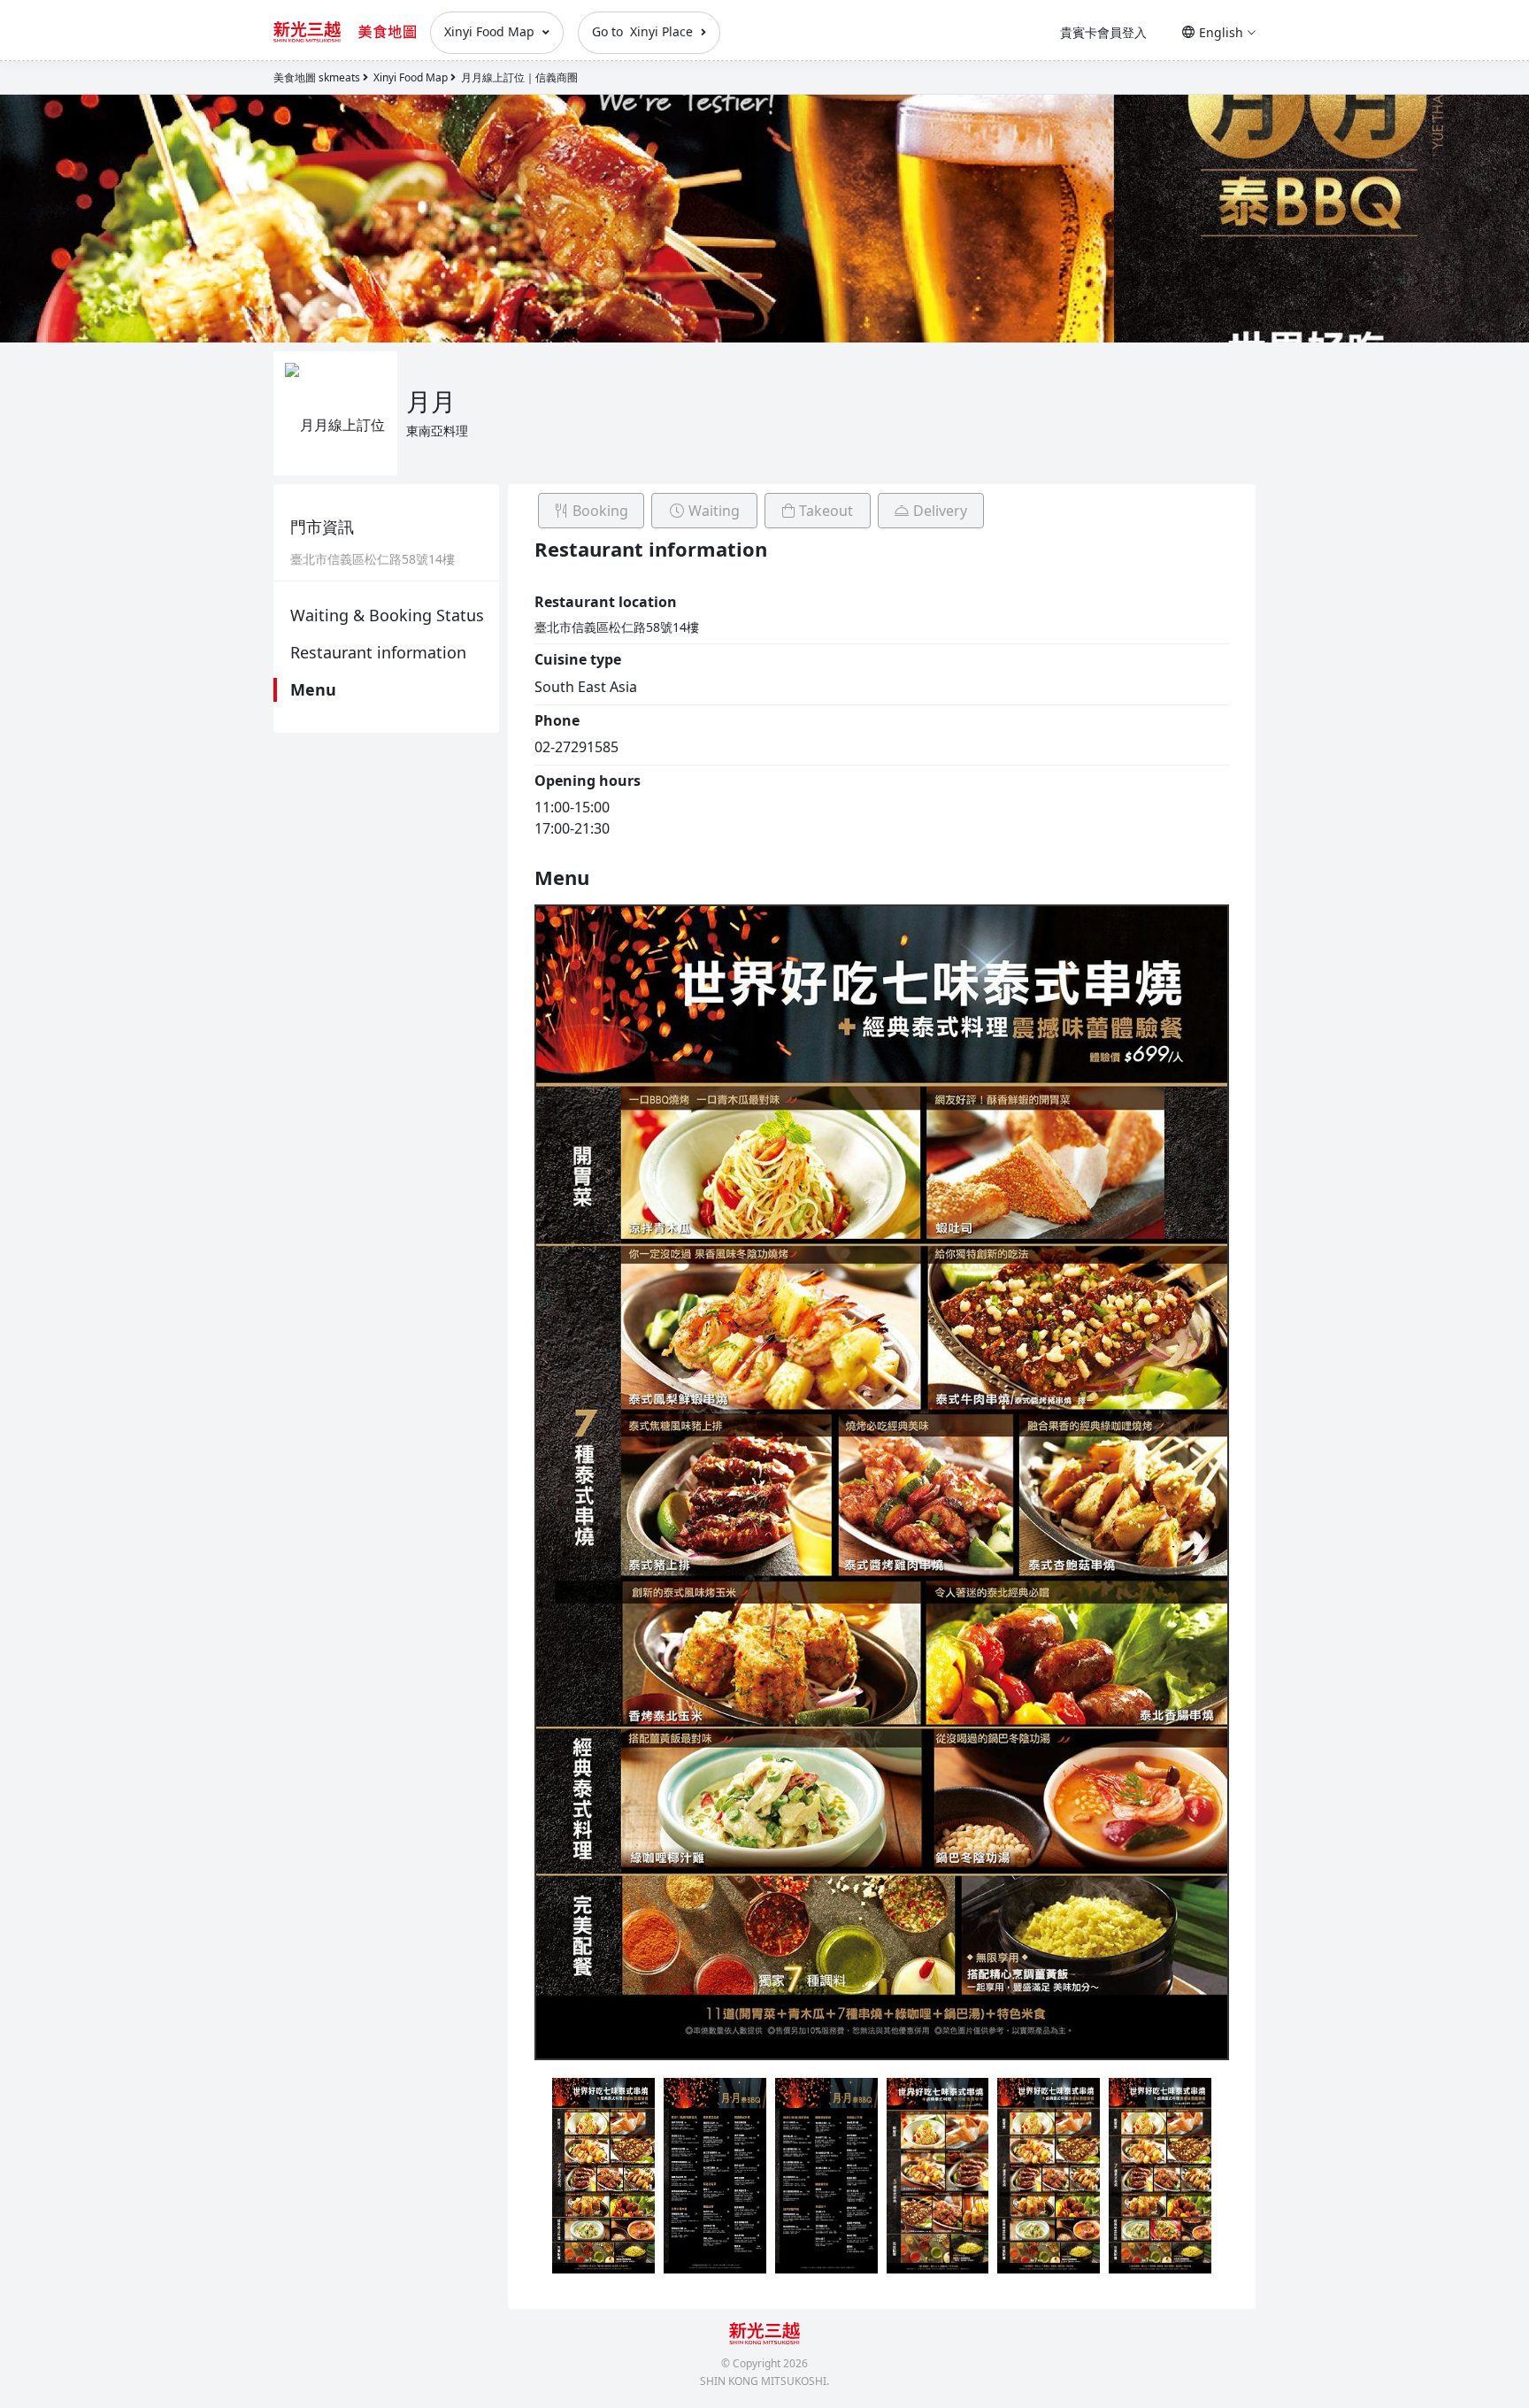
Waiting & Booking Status (387, 615)
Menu (313, 689)
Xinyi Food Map (491, 31)
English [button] (1221, 32)
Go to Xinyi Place (644, 31)
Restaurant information (378, 652)
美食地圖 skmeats (317, 77)
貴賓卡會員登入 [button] (1103, 32)
